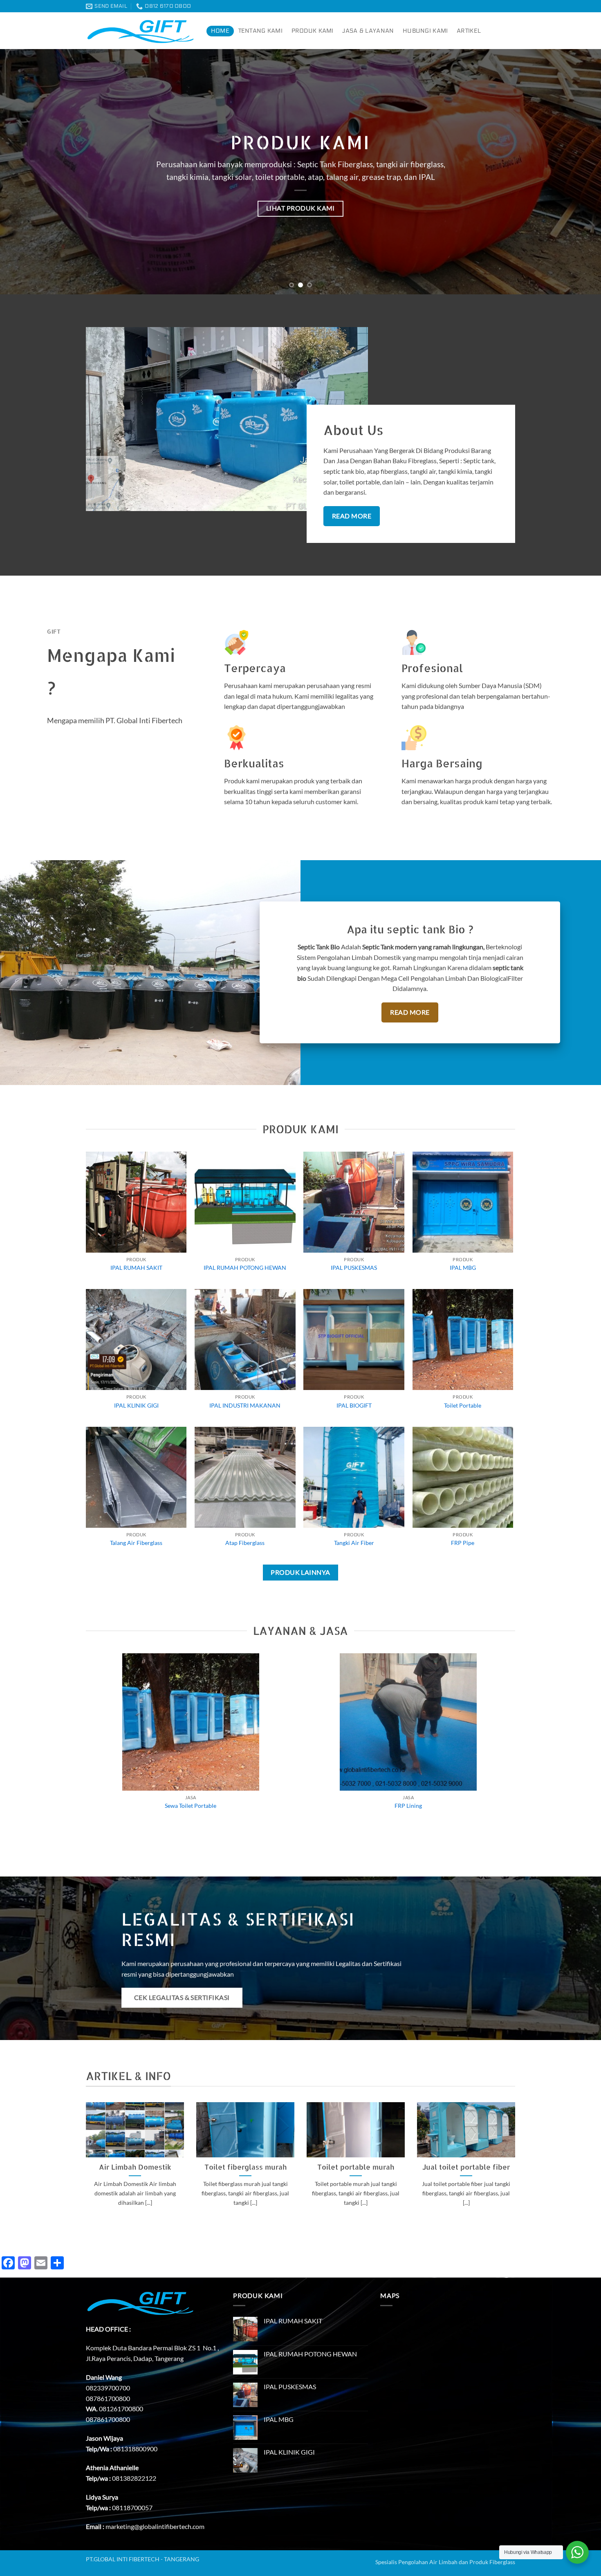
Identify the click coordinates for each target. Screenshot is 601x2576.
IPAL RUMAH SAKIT (136, 1268)
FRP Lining (408, 1806)
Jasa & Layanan (368, 31)
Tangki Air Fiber (354, 1543)
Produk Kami (313, 31)
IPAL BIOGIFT (354, 1405)
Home (220, 31)
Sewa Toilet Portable (191, 1806)
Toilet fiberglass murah (246, 2167)
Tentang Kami (260, 31)
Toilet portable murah (356, 2167)
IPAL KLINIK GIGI (136, 1405)
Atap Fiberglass (245, 1543)
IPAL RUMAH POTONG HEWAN (245, 1268)
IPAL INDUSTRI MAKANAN (245, 1405)
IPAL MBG (463, 1268)
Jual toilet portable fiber (466, 2167)
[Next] (579, 172)
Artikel (469, 31)
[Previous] (22, 172)
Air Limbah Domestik (135, 2167)
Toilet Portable (463, 1405)
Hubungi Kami (425, 31)
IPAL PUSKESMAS (354, 1268)
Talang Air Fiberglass (136, 1543)
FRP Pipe (463, 1543)
